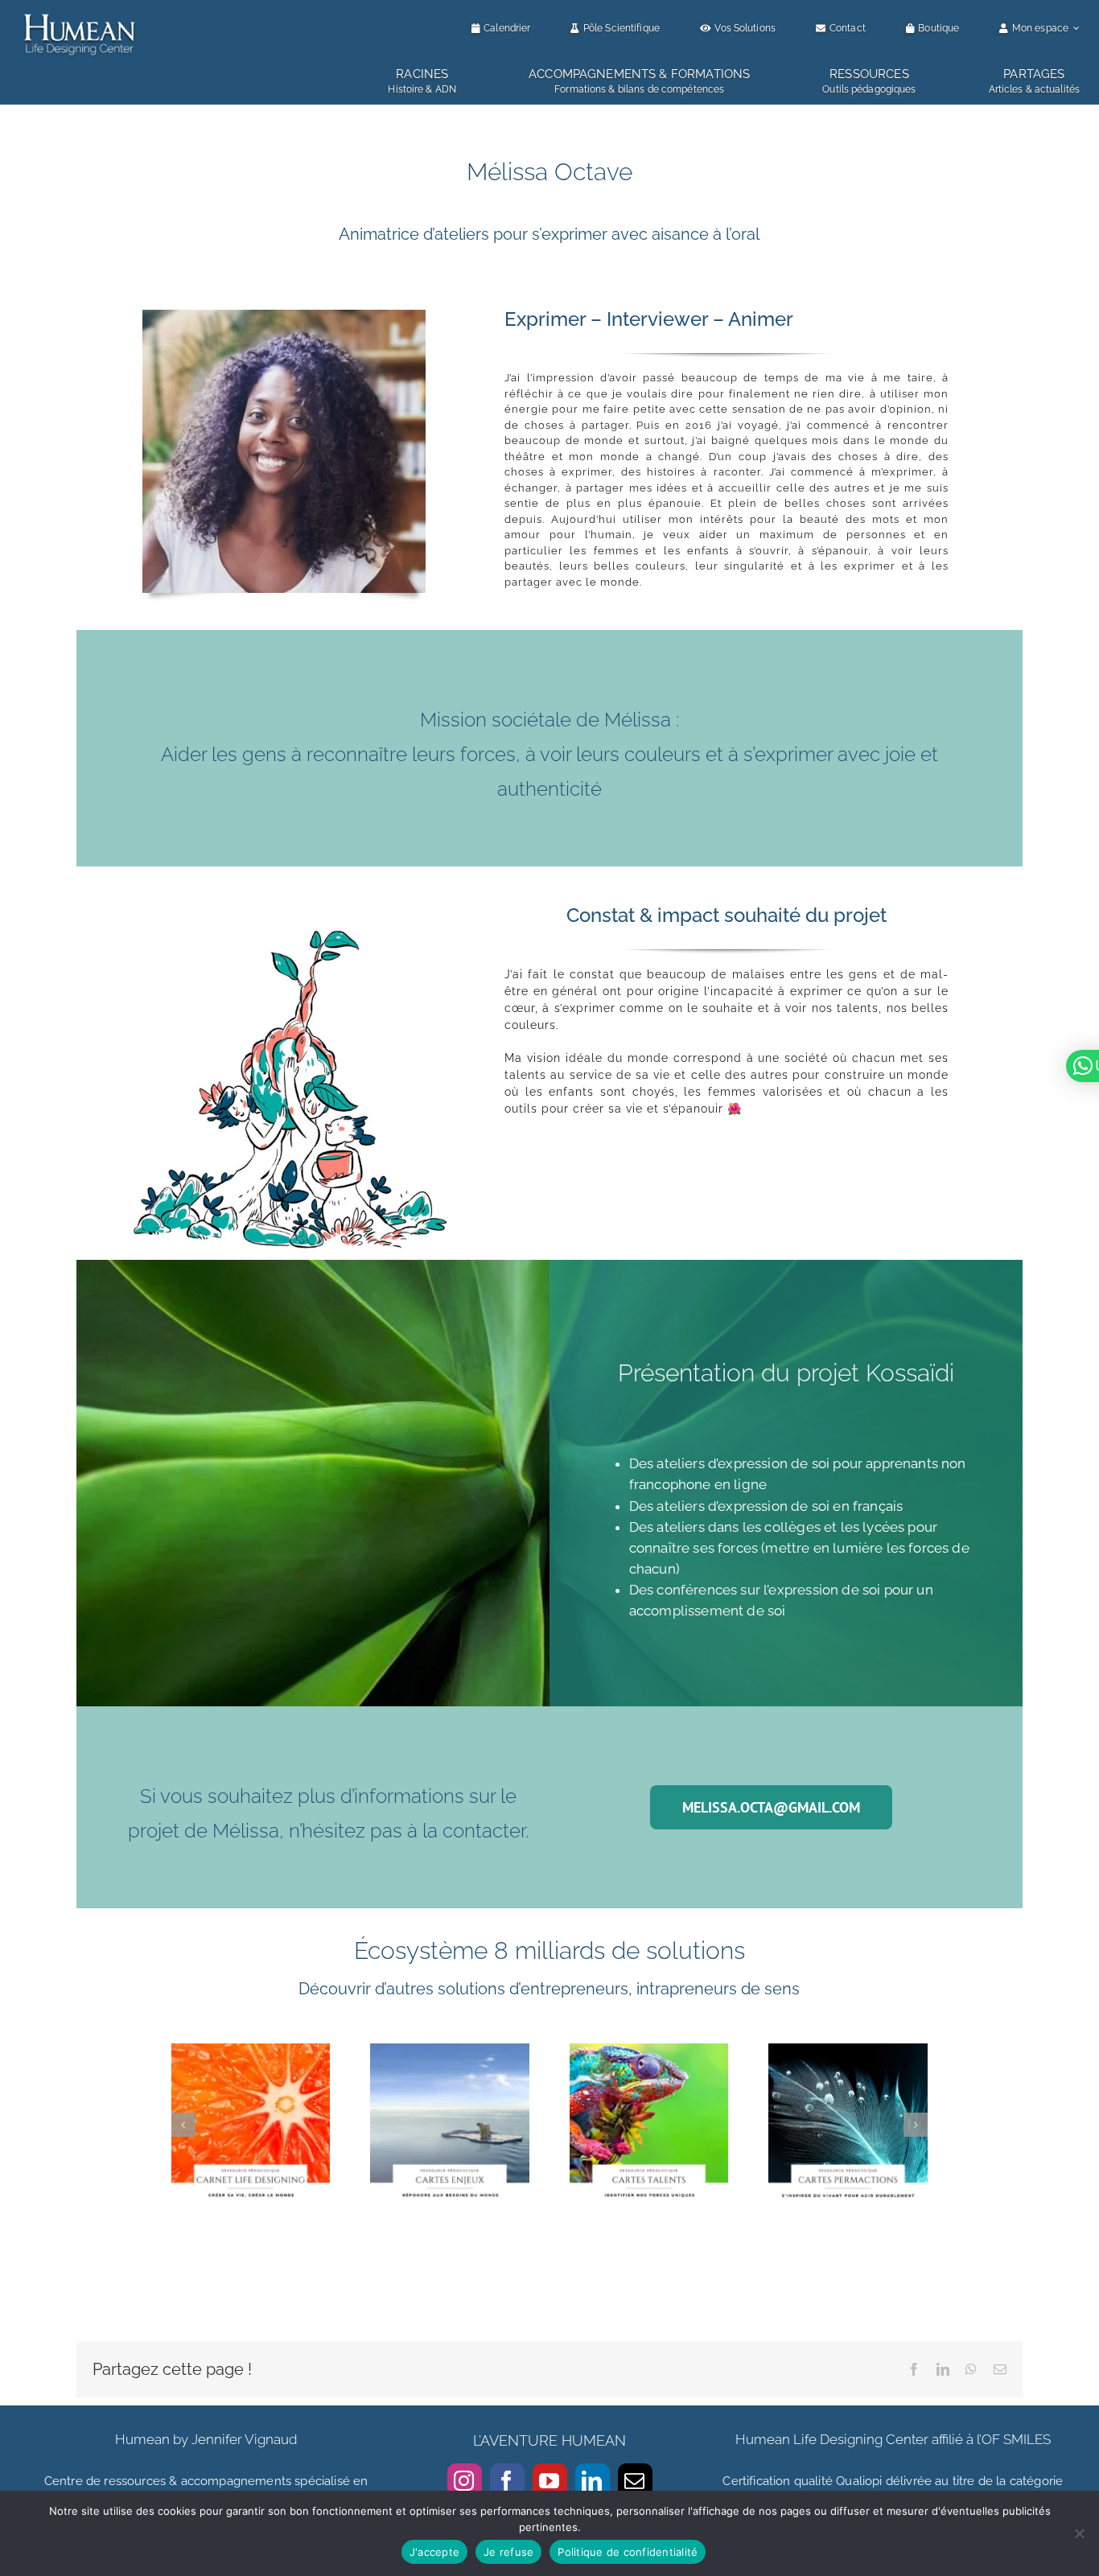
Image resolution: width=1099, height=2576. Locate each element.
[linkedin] (593, 2481)
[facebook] (507, 2481)
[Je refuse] (1079, 2533)
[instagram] (465, 2481)
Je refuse (508, 2552)
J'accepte (434, 2552)
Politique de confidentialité (628, 2552)
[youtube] (550, 2481)
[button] (183, 2125)
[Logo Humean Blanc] (80, 14)
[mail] (635, 2481)
